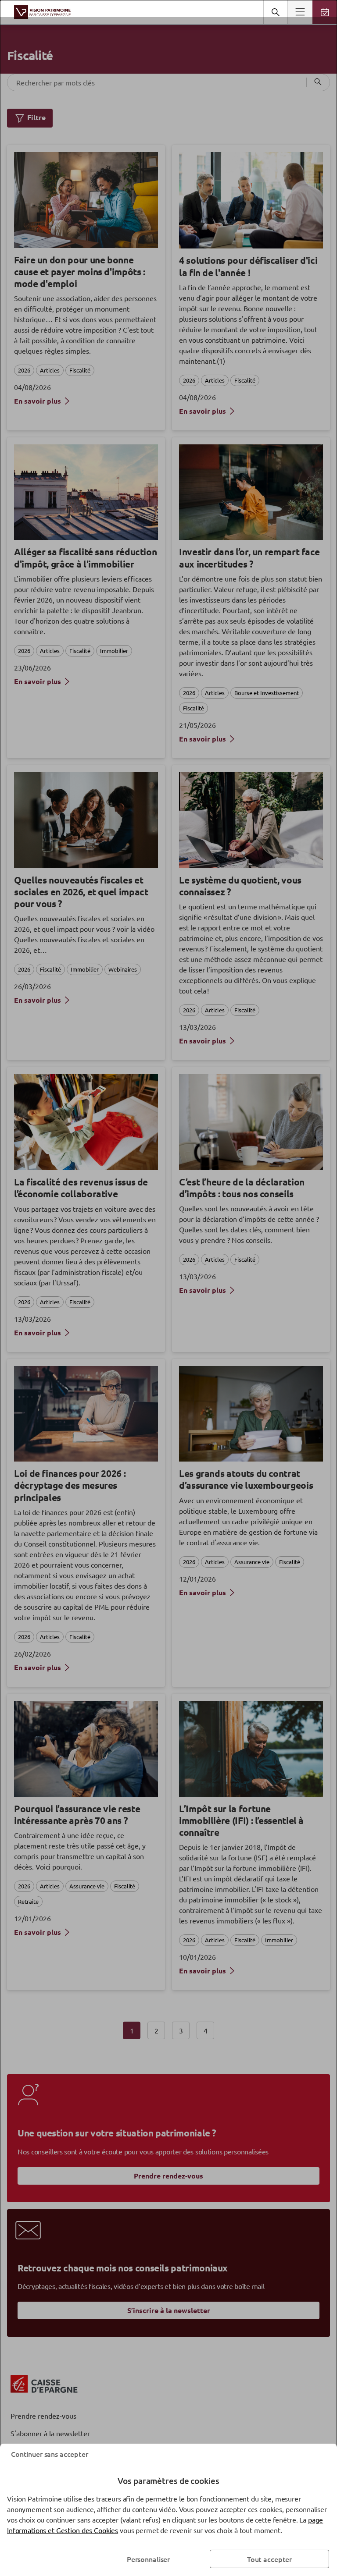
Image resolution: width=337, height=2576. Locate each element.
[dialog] (168, 1288)
